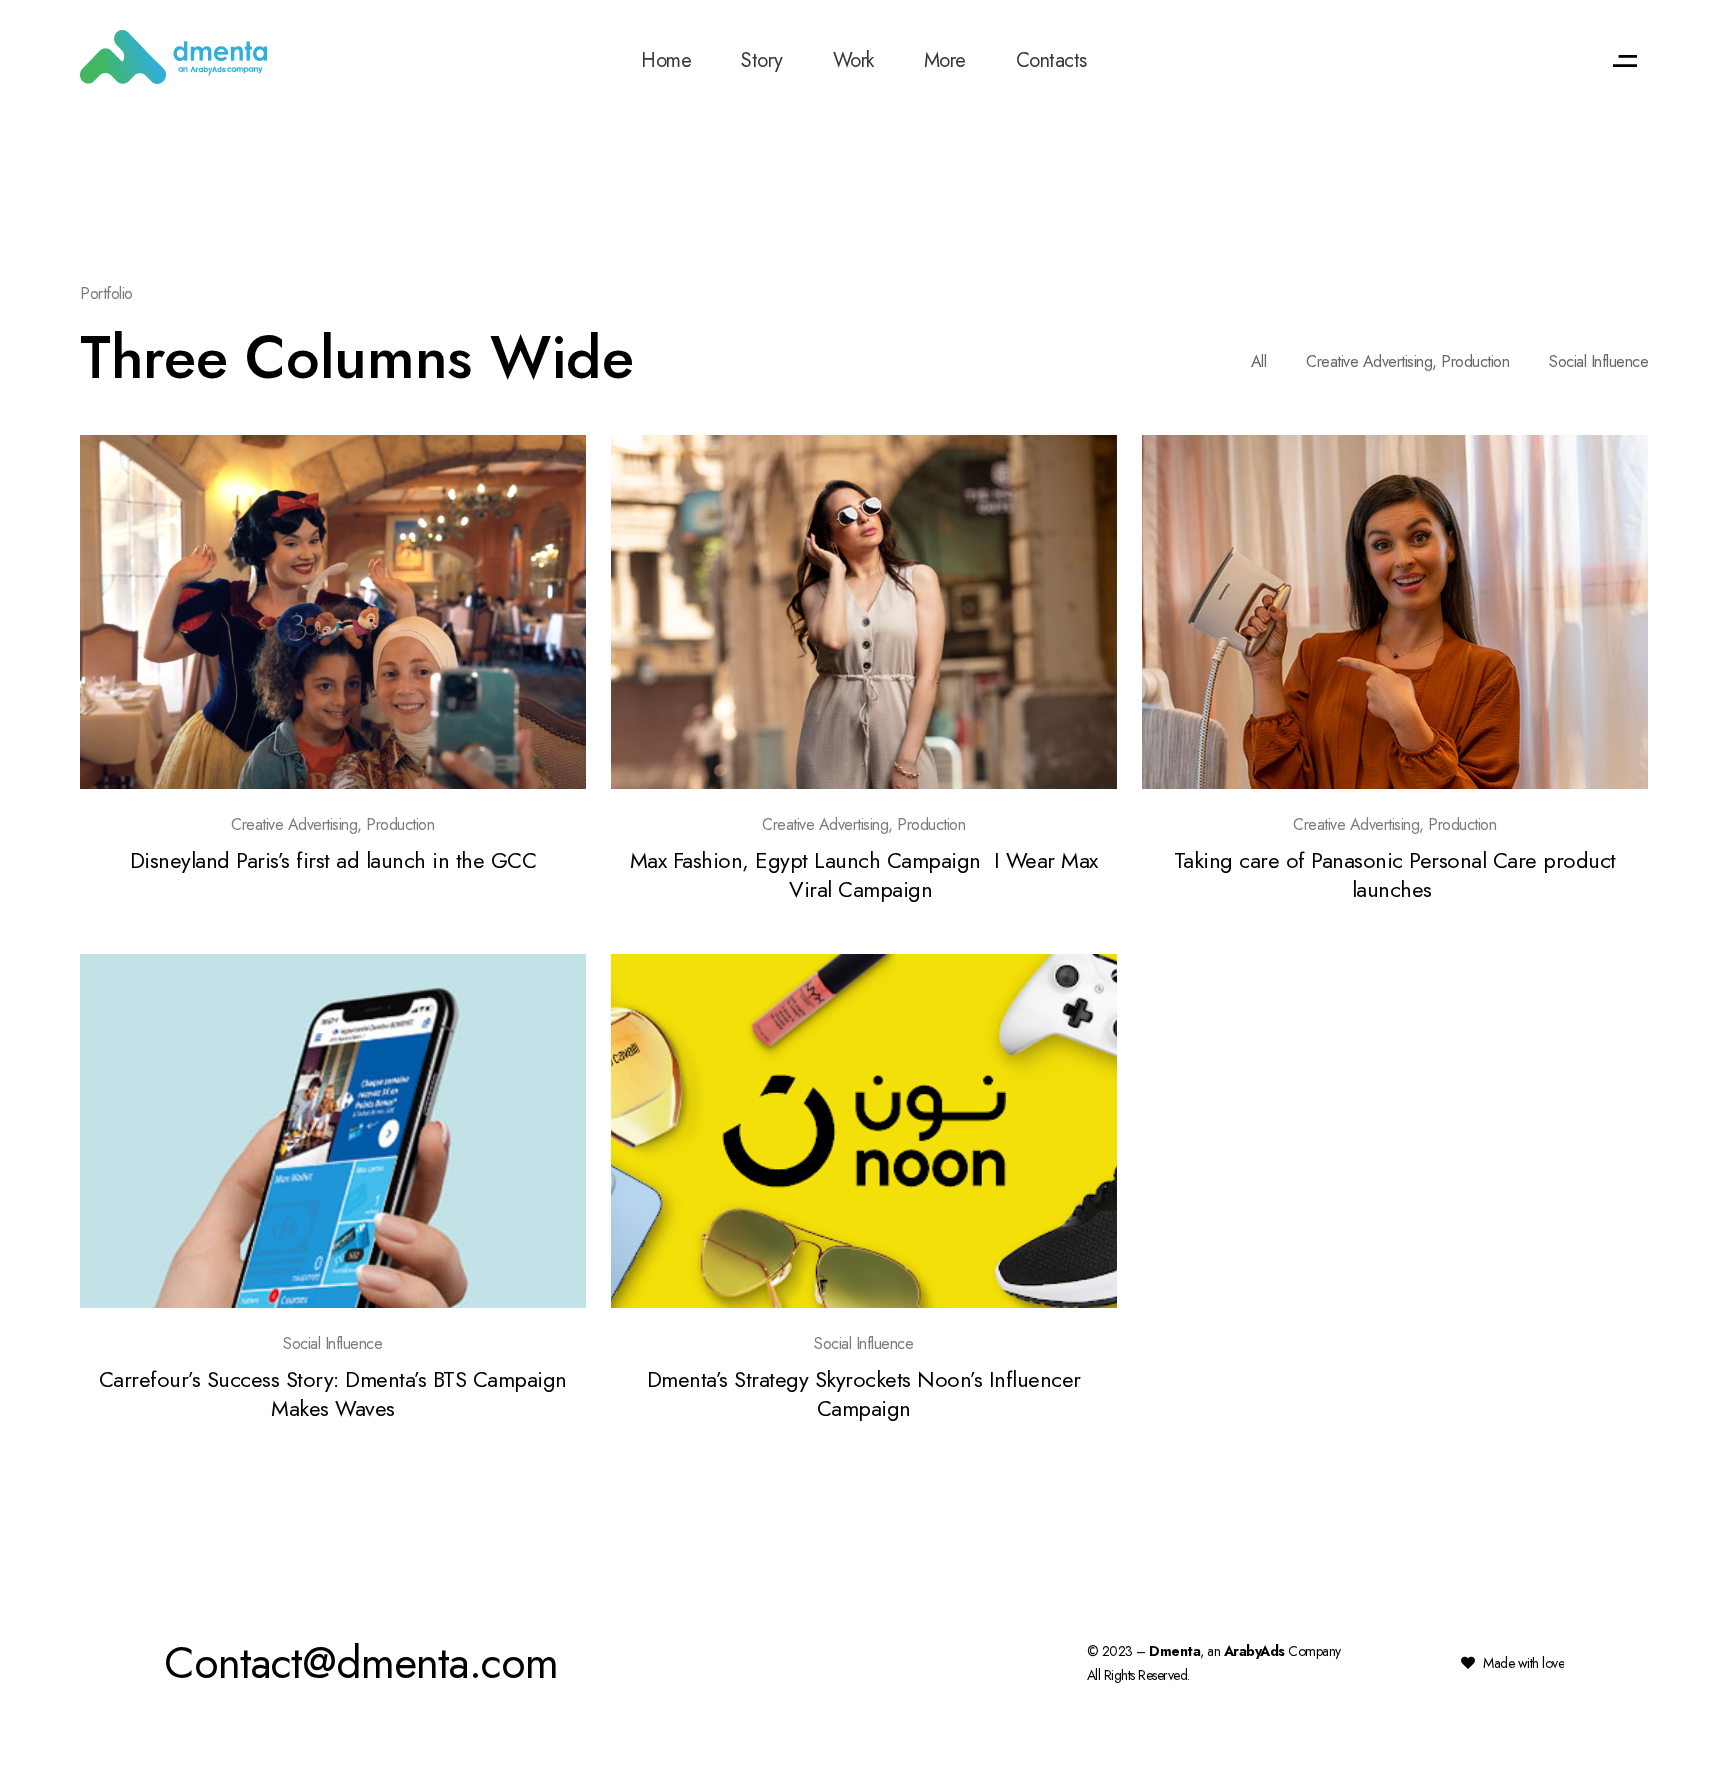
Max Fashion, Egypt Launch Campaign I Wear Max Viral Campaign (864, 874)
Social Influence (332, 1343)
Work (853, 60)
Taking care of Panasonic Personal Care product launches (1395, 874)
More (945, 60)
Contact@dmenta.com (361, 1663)
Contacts (1051, 60)
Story (762, 60)
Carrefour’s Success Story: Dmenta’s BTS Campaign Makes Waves (333, 1393)
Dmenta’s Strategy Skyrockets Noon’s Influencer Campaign (864, 1393)
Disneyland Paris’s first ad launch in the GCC (333, 860)
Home (666, 60)
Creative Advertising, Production (332, 824)
